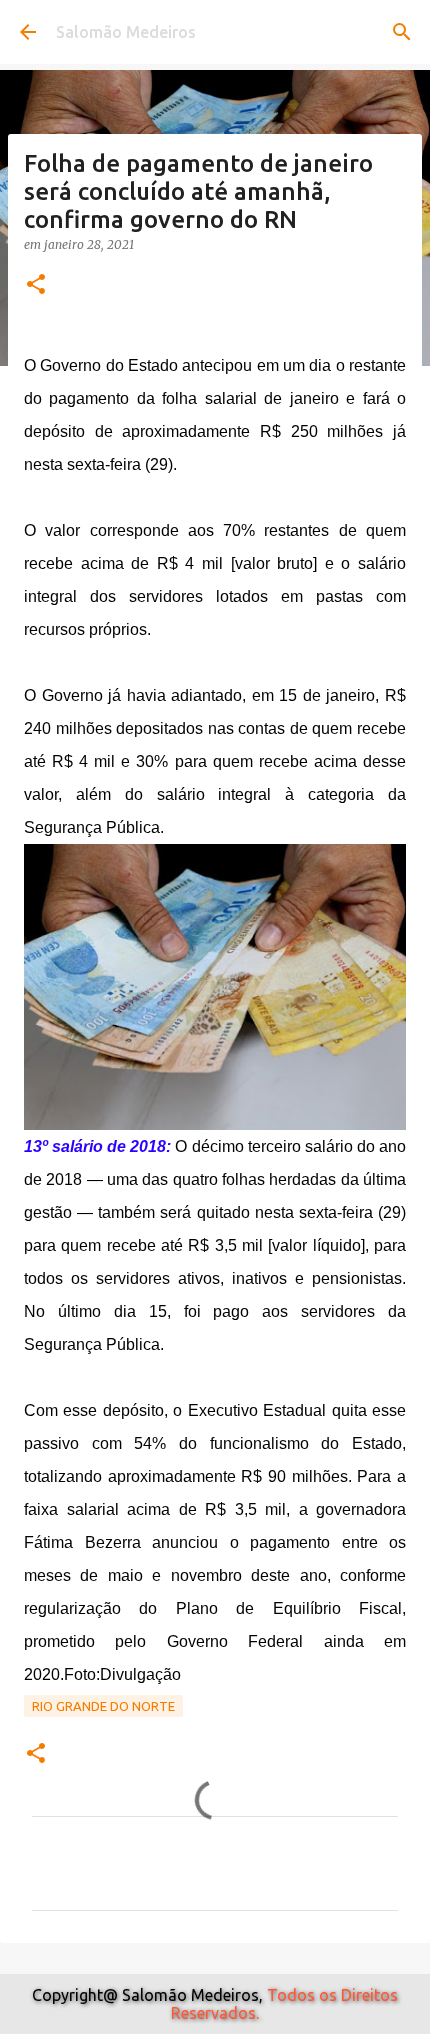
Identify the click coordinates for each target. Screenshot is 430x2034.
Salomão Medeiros (126, 32)
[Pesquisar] (402, 32)
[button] (36, 285)
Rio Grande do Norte (103, 1706)
